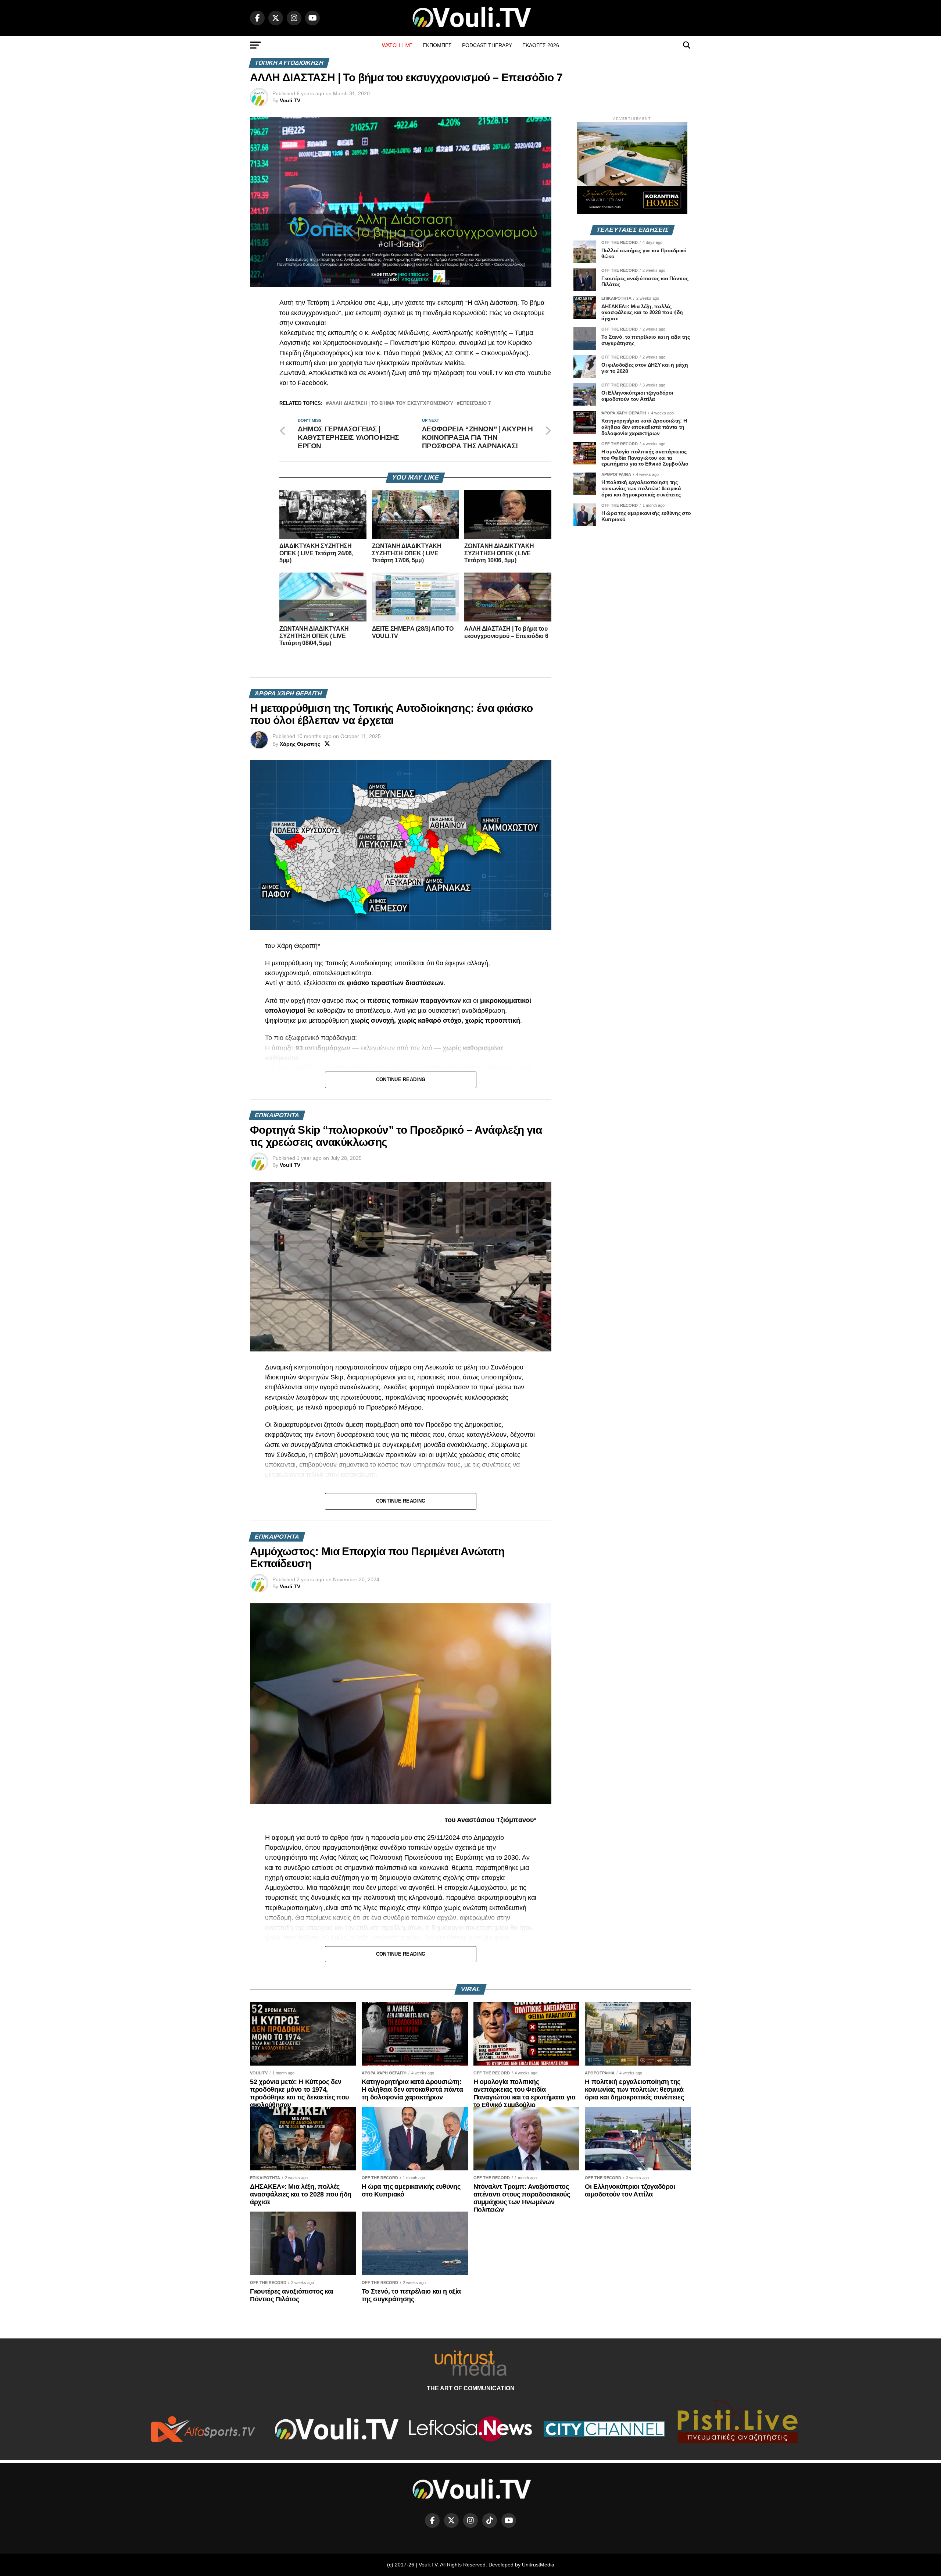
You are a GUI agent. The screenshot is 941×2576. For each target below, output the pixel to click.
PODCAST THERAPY (487, 45)
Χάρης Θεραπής (300, 744)
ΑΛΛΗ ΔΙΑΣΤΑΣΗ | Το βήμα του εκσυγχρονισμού (391, 404)
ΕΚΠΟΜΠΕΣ (437, 45)
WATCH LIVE (397, 45)
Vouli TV (290, 100)
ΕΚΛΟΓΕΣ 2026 (541, 45)
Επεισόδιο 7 (475, 404)
